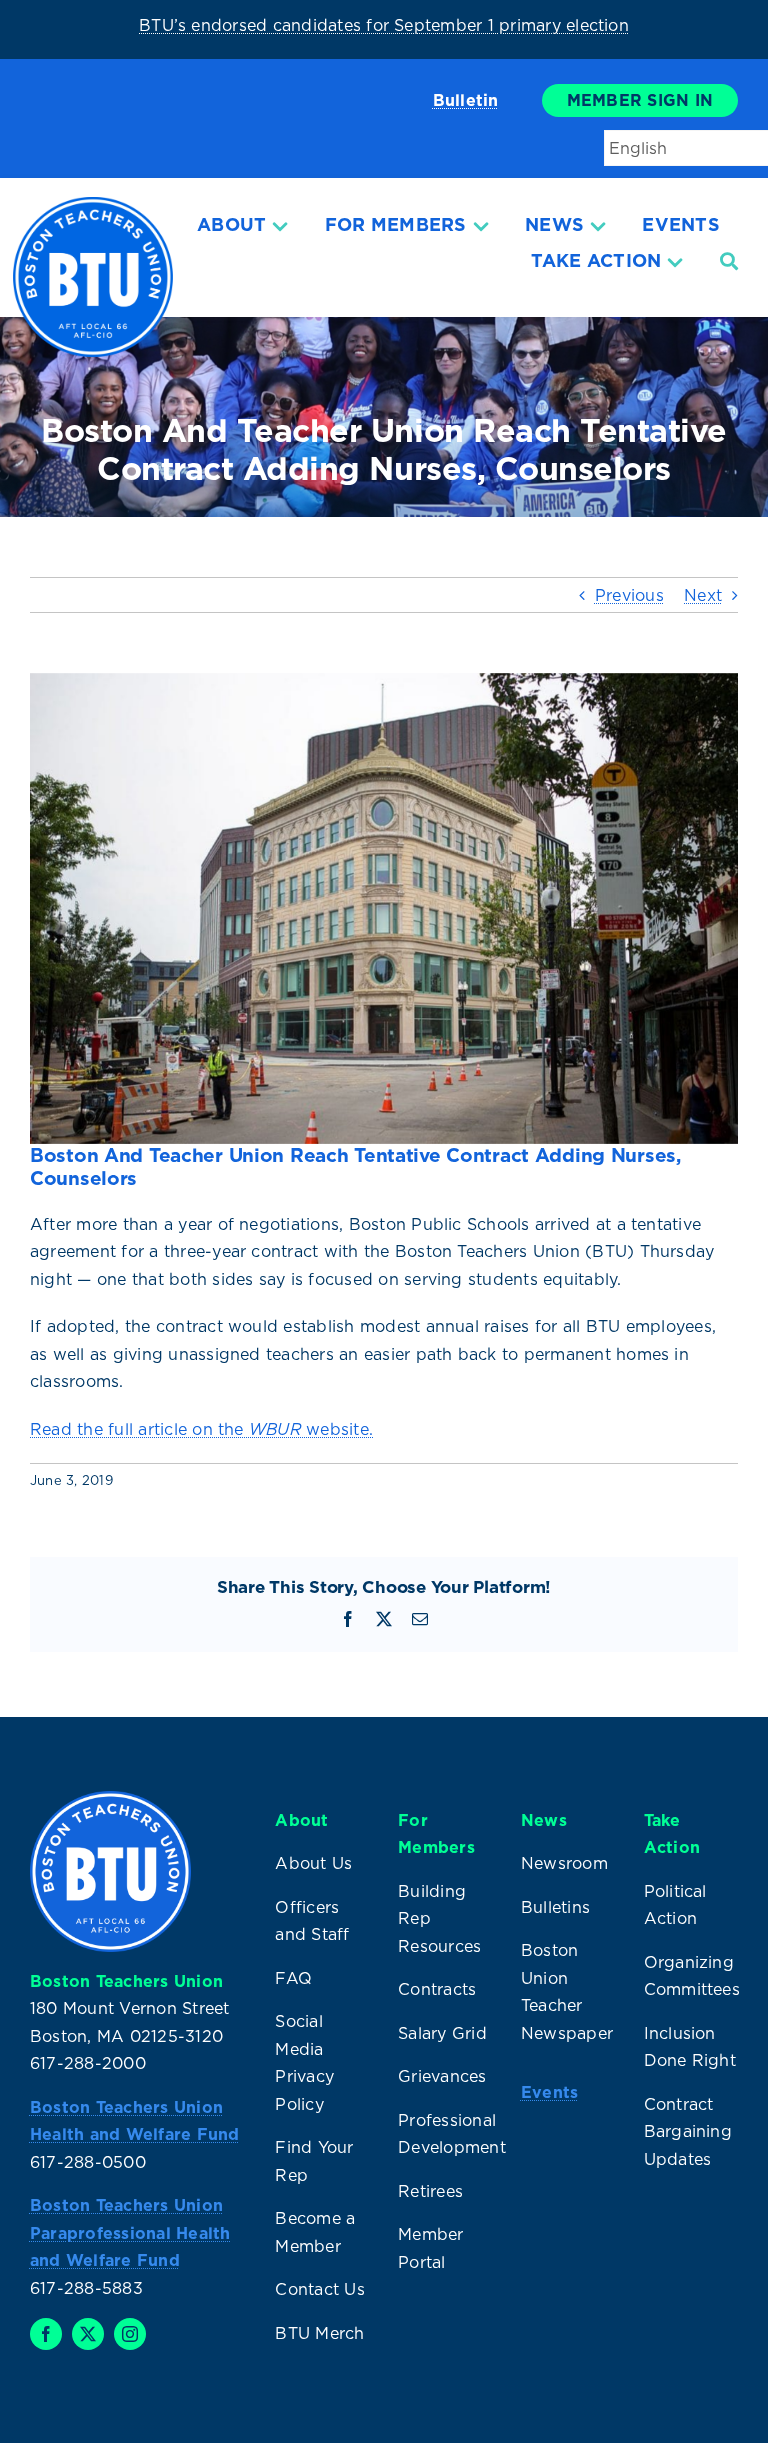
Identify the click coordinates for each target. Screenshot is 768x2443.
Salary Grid (442, 2033)
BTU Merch (319, 2333)
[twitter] (88, 2334)
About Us (313, 1863)
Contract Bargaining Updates (688, 2131)
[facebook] (46, 2334)
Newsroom (564, 1863)
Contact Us (319, 2289)
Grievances (442, 2076)
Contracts (437, 1989)
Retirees (430, 2191)
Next (703, 595)
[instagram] (130, 2334)
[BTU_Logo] (93, 205)
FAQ (293, 1978)
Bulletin (466, 100)
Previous (629, 595)
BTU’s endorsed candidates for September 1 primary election (384, 25)
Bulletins (555, 1907)
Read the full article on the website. (201, 1429)
